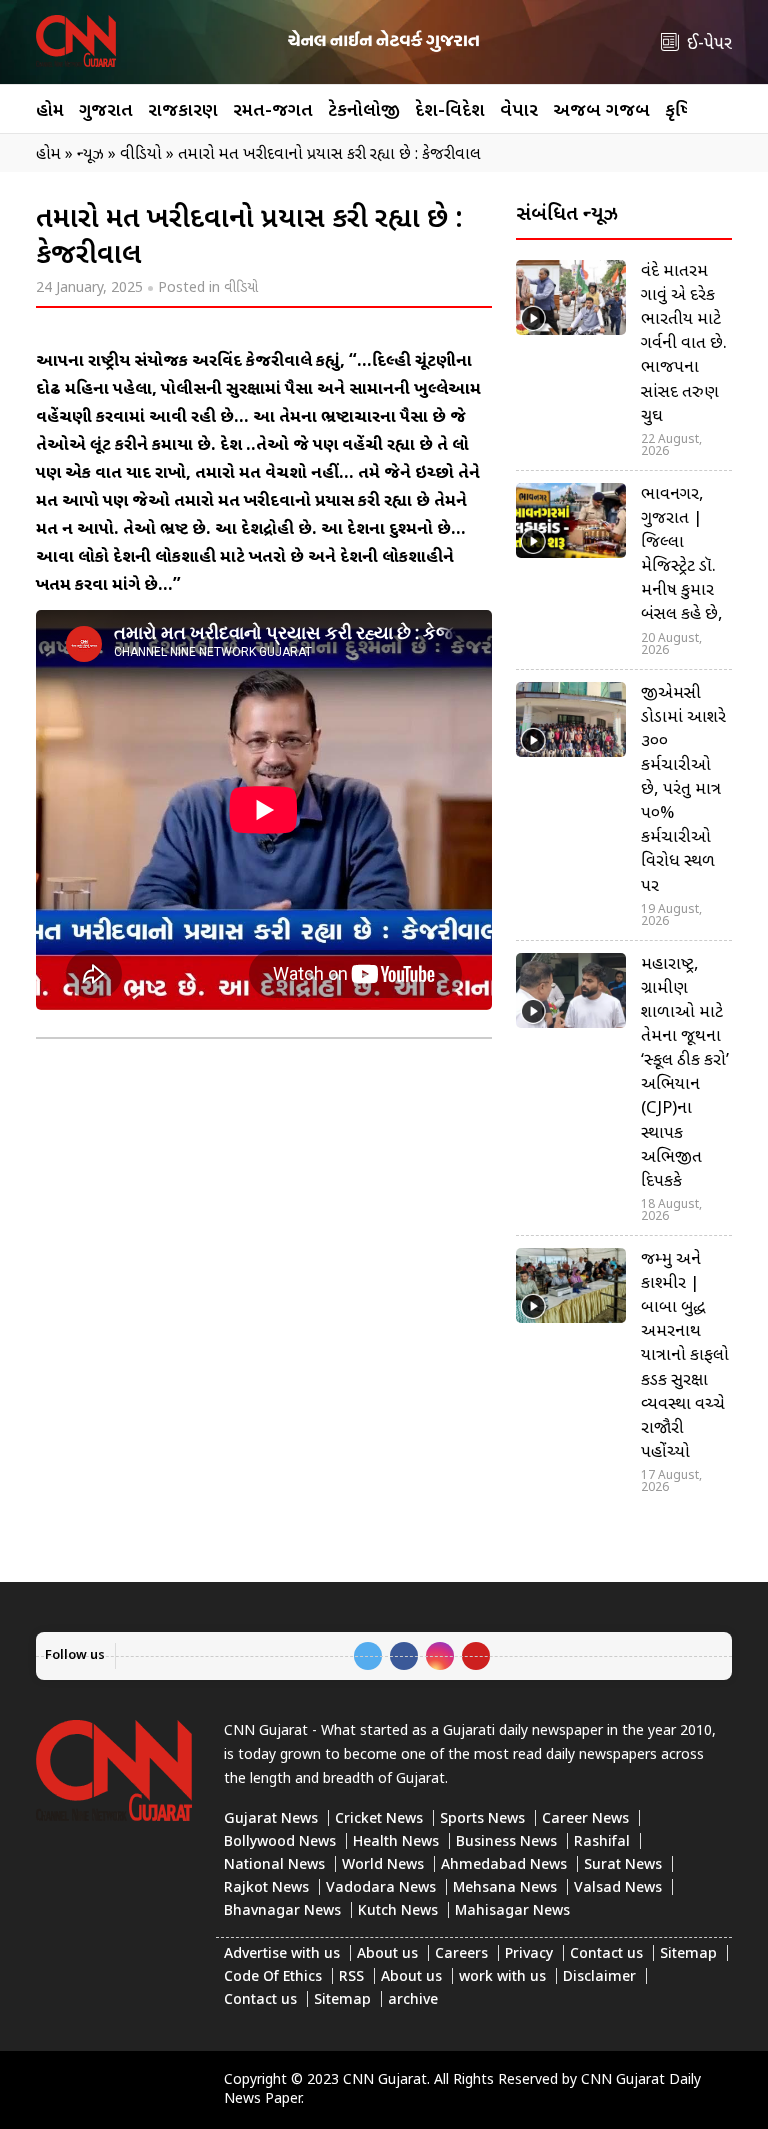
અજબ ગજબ (601, 111)
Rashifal (602, 1842)
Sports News (482, 1819)
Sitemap (688, 1954)
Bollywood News (280, 1842)
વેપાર (519, 111)
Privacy (529, 1954)
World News (383, 1865)
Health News (396, 1842)
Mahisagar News (512, 1911)
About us (387, 1954)
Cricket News (379, 1819)
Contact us (606, 1954)
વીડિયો (241, 288)
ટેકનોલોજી (364, 111)
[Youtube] (476, 1656)
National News (274, 1865)
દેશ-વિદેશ (450, 111)
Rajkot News (266, 1888)
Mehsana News (505, 1888)
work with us (502, 1977)
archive (413, 2000)
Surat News (623, 1865)
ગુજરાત (106, 111)
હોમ (50, 111)
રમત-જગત (273, 111)
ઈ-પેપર (709, 44)
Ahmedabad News (504, 1865)
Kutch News (398, 1911)
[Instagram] (440, 1656)
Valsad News (618, 1888)
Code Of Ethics (273, 1977)
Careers (461, 1954)
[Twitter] (368, 1656)
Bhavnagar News (282, 1911)
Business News (506, 1842)
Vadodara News (381, 1888)
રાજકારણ (183, 111)
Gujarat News (271, 1819)
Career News (585, 1819)
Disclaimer (599, 1977)
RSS (351, 1977)
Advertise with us (282, 1954)
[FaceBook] (404, 1656)
